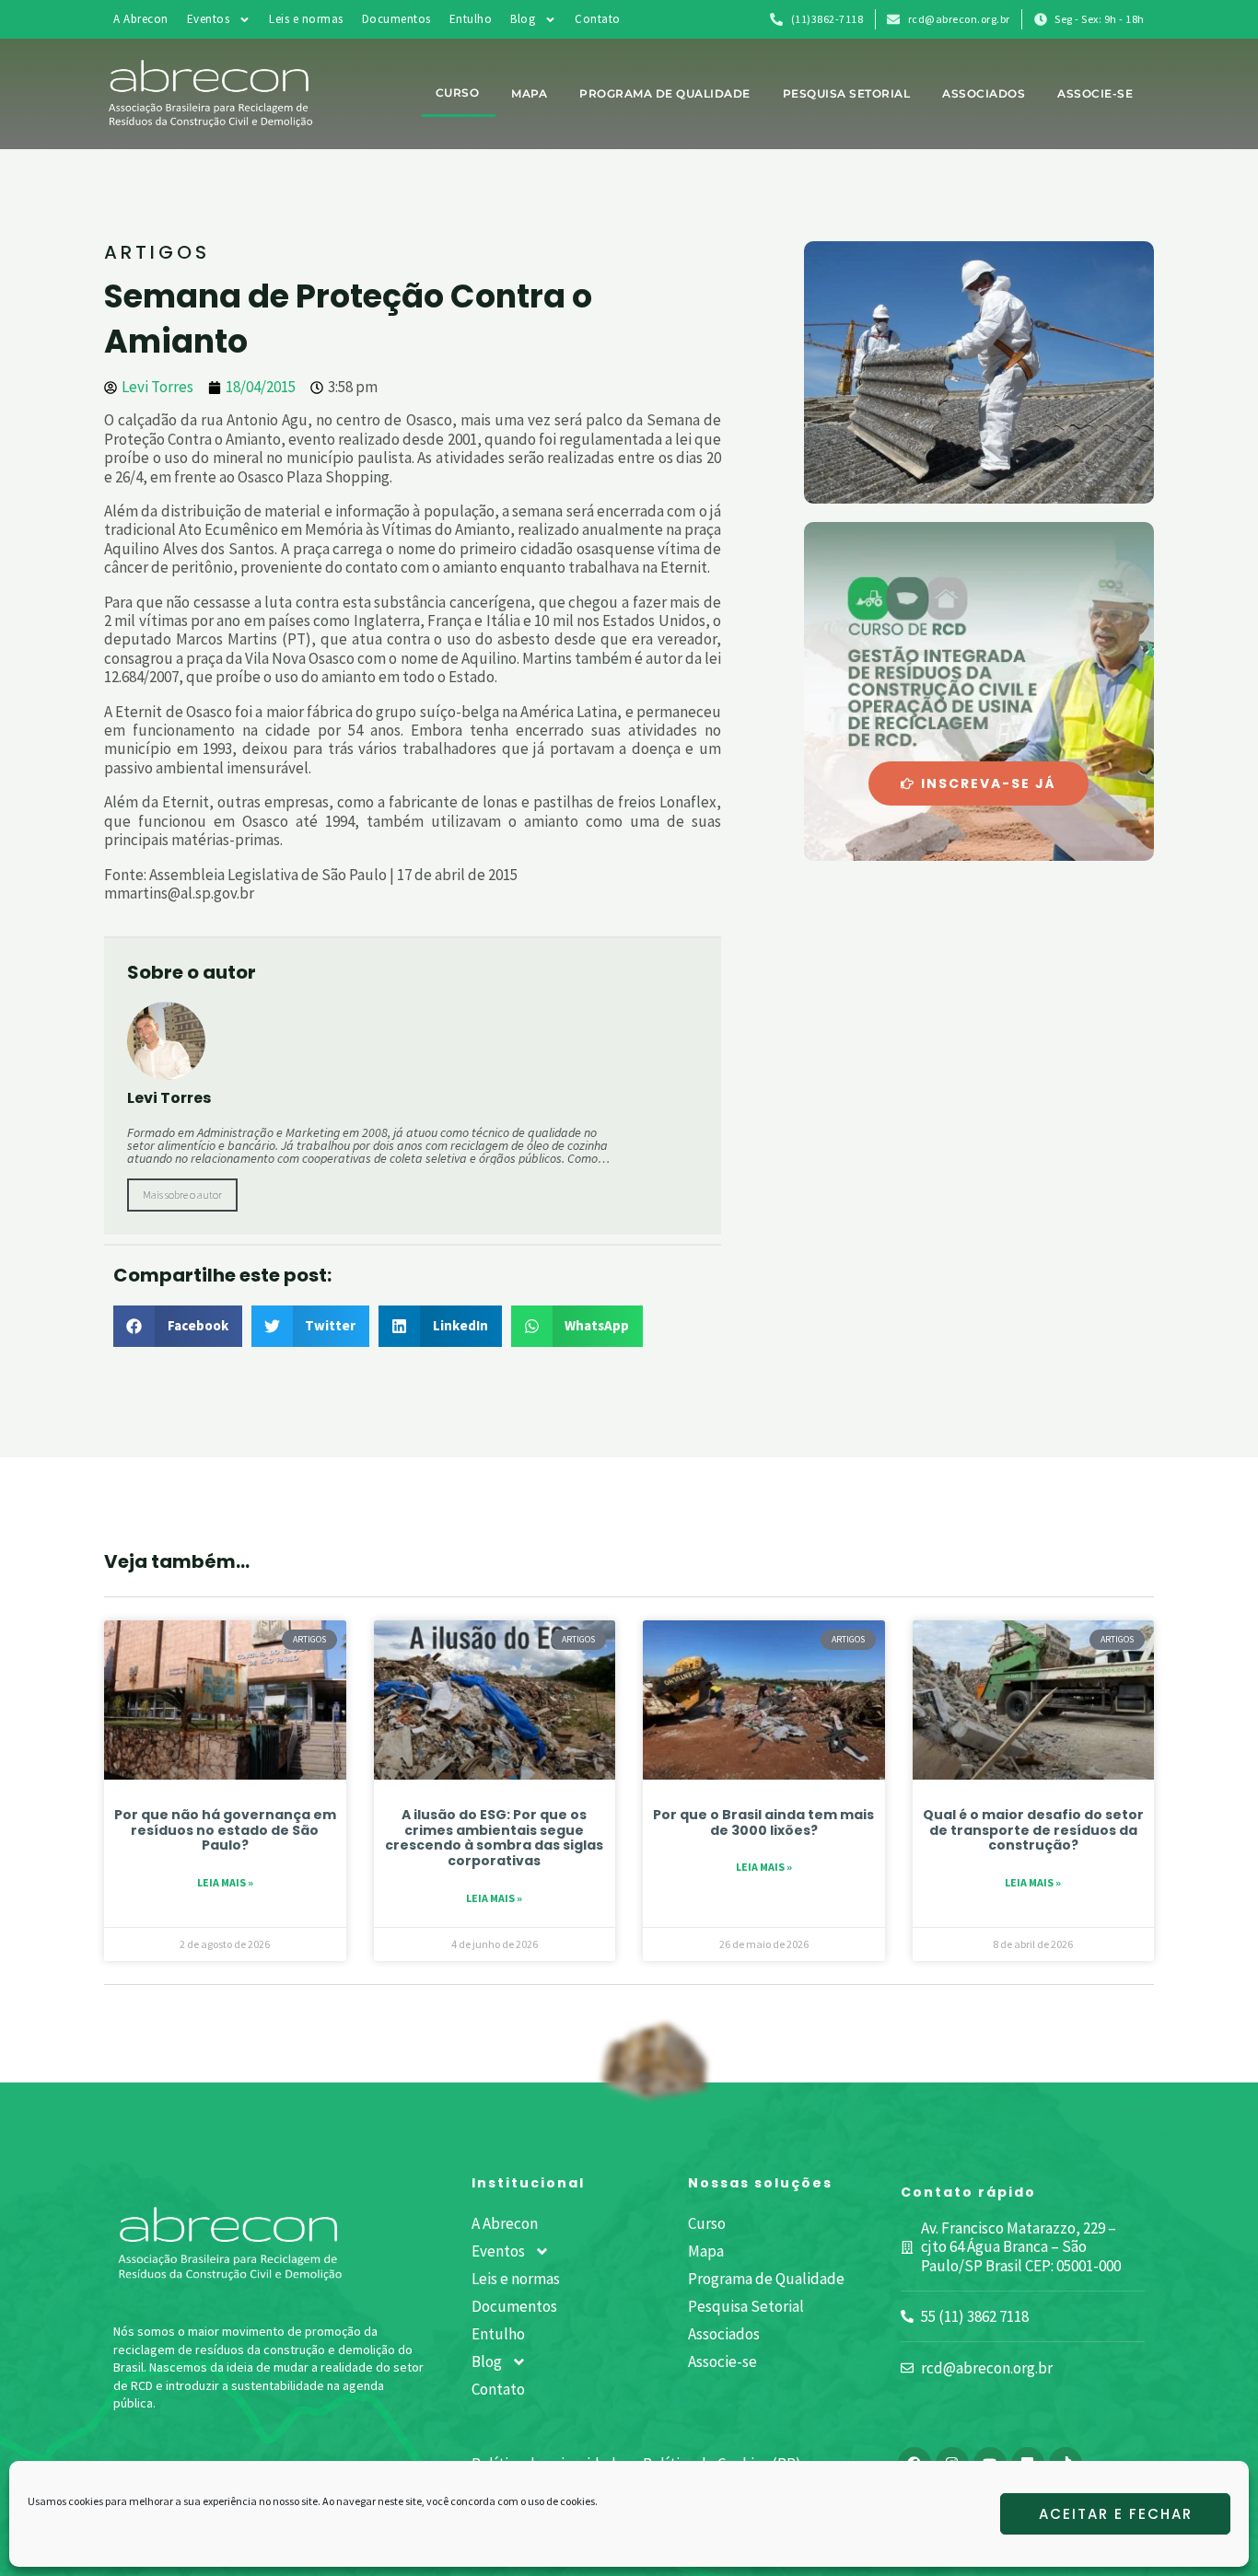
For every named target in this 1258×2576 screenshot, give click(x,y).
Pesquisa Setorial (847, 93)
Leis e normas (306, 19)
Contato (598, 19)
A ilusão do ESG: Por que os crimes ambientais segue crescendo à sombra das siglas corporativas (494, 1838)
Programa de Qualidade (665, 93)
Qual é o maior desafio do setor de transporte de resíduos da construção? (1033, 1830)
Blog (523, 19)
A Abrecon (141, 19)
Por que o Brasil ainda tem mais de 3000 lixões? (763, 1822)
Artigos (157, 252)
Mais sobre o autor (182, 1195)
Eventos (209, 19)
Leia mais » (225, 1882)
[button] (178, 1326)
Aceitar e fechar (1116, 2514)
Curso (458, 93)
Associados (984, 93)
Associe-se (1095, 93)
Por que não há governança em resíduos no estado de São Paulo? (225, 1830)
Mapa (529, 93)
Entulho (471, 19)
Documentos (396, 19)
